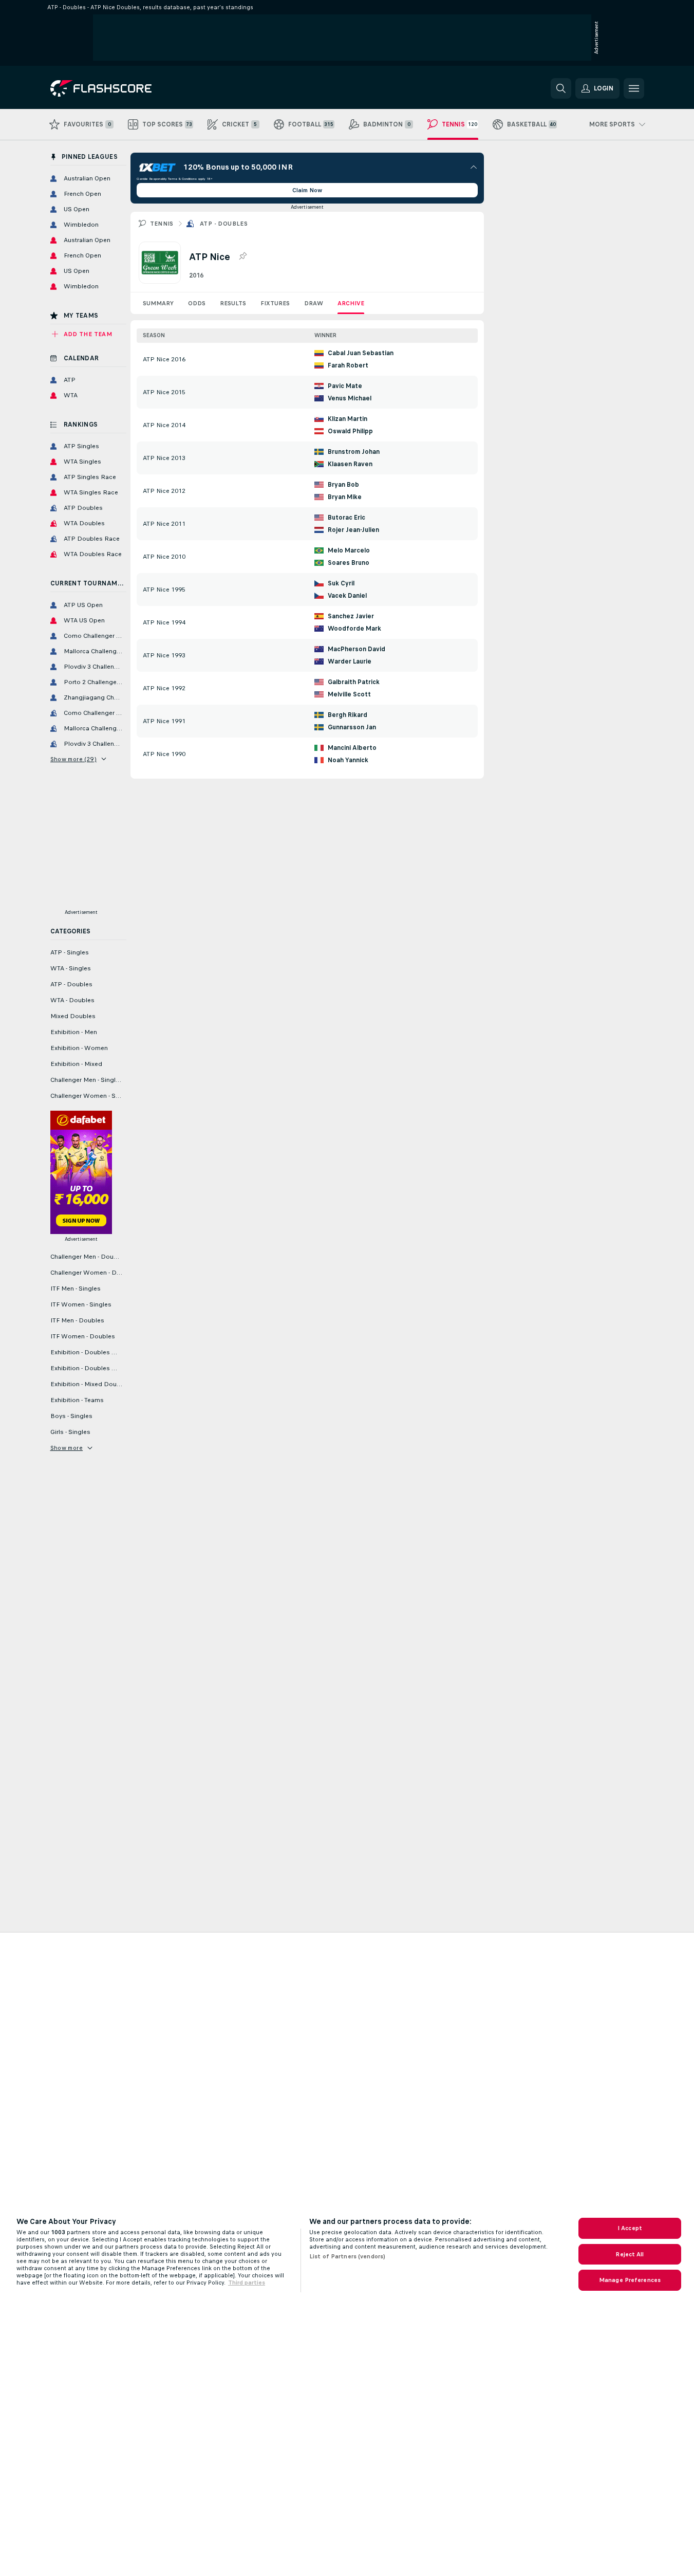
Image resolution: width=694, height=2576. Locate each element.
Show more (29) (74, 759)
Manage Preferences (630, 2280)
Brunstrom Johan (354, 452)
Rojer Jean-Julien (353, 530)
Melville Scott (349, 694)
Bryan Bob (343, 485)
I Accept (630, 2228)
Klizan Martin (348, 419)
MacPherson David (357, 649)
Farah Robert (348, 365)
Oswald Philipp (350, 431)
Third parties (247, 2283)
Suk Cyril (341, 583)
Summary (158, 303)
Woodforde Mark (354, 629)
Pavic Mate (345, 386)
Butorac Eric (346, 518)
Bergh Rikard (348, 715)
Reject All (630, 2254)
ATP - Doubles (224, 224)
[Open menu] (634, 88)
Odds (197, 303)
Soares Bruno (349, 563)
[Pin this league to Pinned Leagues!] (242, 256)
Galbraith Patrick (354, 682)
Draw (314, 303)
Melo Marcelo (349, 550)
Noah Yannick (348, 760)
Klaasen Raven (350, 464)
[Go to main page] (121, 88)
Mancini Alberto (352, 748)
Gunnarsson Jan (352, 727)
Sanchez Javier (351, 616)
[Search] (561, 88)
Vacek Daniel (347, 596)
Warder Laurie (350, 661)
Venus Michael (350, 398)
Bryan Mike (345, 497)
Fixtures (275, 303)
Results (233, 303)
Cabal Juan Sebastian (361, 353)
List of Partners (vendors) (347, 2256)
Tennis (162, 224)
